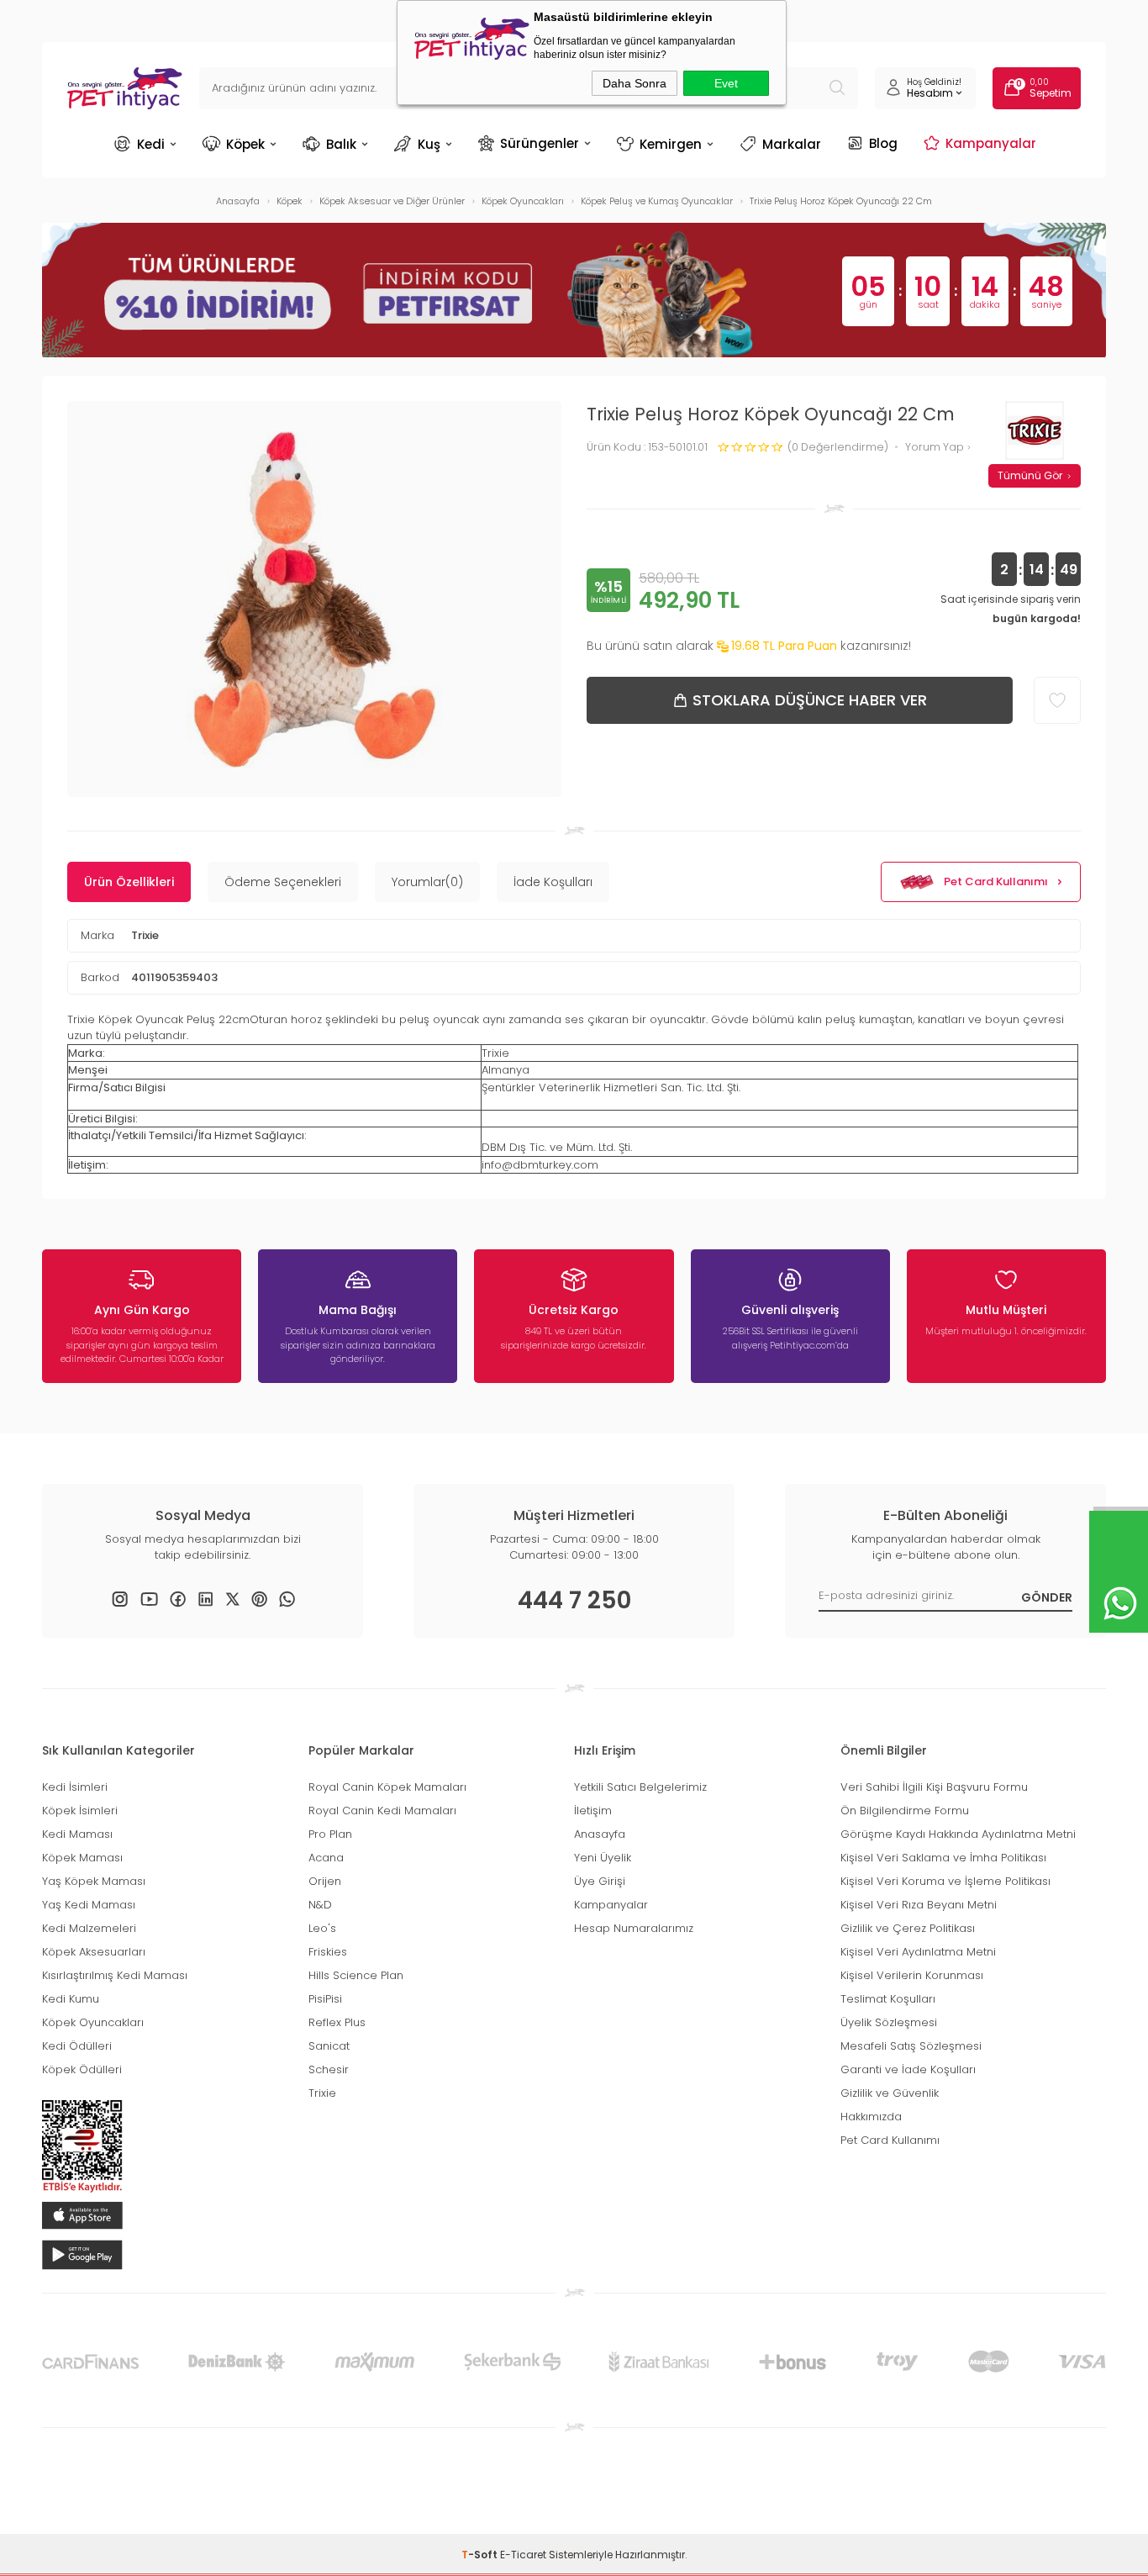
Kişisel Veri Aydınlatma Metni (918, 1952)
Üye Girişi (600, 1881)
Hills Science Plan (356, 1975)
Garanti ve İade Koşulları (908, 2069)
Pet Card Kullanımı (996, 882)
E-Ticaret (523, 2555)
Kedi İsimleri (75, 1787)
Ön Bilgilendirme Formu (905, 1811)
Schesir (329, 2069)
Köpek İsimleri (80, 1811)
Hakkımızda (871, 2117)
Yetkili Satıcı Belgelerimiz (640, 1787)
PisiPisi (325, 1999)
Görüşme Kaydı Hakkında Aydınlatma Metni (958, 1834)
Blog (883, 143)
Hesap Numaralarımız (634, 1928)
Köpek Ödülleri (82, 2069)
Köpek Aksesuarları (94, 1952)
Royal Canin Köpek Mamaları (387, 1787)
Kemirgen (671, 144)
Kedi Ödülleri (77, 2046)
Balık (341, 144)
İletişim (593, 1811)
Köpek (245, 144)
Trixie (145, 935)
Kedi (151, 144)
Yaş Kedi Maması (89, 1905)
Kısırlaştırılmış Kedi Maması (115, 1975)
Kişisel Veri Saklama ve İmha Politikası (943, 1858)
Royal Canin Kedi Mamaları (382, 1811)
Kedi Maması (77, 1834)
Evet (726, 83)
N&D (320, 1905)
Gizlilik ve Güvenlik (890, 2093)
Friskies (328, 1952)
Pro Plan (330, 1834)
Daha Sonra (635, 83)
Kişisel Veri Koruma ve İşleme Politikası (945, 1881)
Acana (326, 1858)
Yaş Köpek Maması (94, 1881)
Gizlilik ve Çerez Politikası (908, 1928)
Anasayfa (600, 1834)
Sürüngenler (540, 143)
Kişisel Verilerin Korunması (912, 1975)
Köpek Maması (82, 1858)
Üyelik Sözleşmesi (889, 2022)
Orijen (325, 1881)
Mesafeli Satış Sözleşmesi (911, 2046)
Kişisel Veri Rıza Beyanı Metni (919, 1905)
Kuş (429, 144)
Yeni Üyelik (603, 1858)
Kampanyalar (991, 143)
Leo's (322, 1928)
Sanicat (329, 2046)
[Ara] (837, 88)
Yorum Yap (936, 448)
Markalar (792, 144)
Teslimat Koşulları (888, 1999)
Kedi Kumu (71, 1999)
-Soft (481, 2555)
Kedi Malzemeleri (89, 1928)
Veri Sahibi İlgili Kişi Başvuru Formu (934, 1787)
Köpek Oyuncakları (93, 2022)
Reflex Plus (337, 2022)
